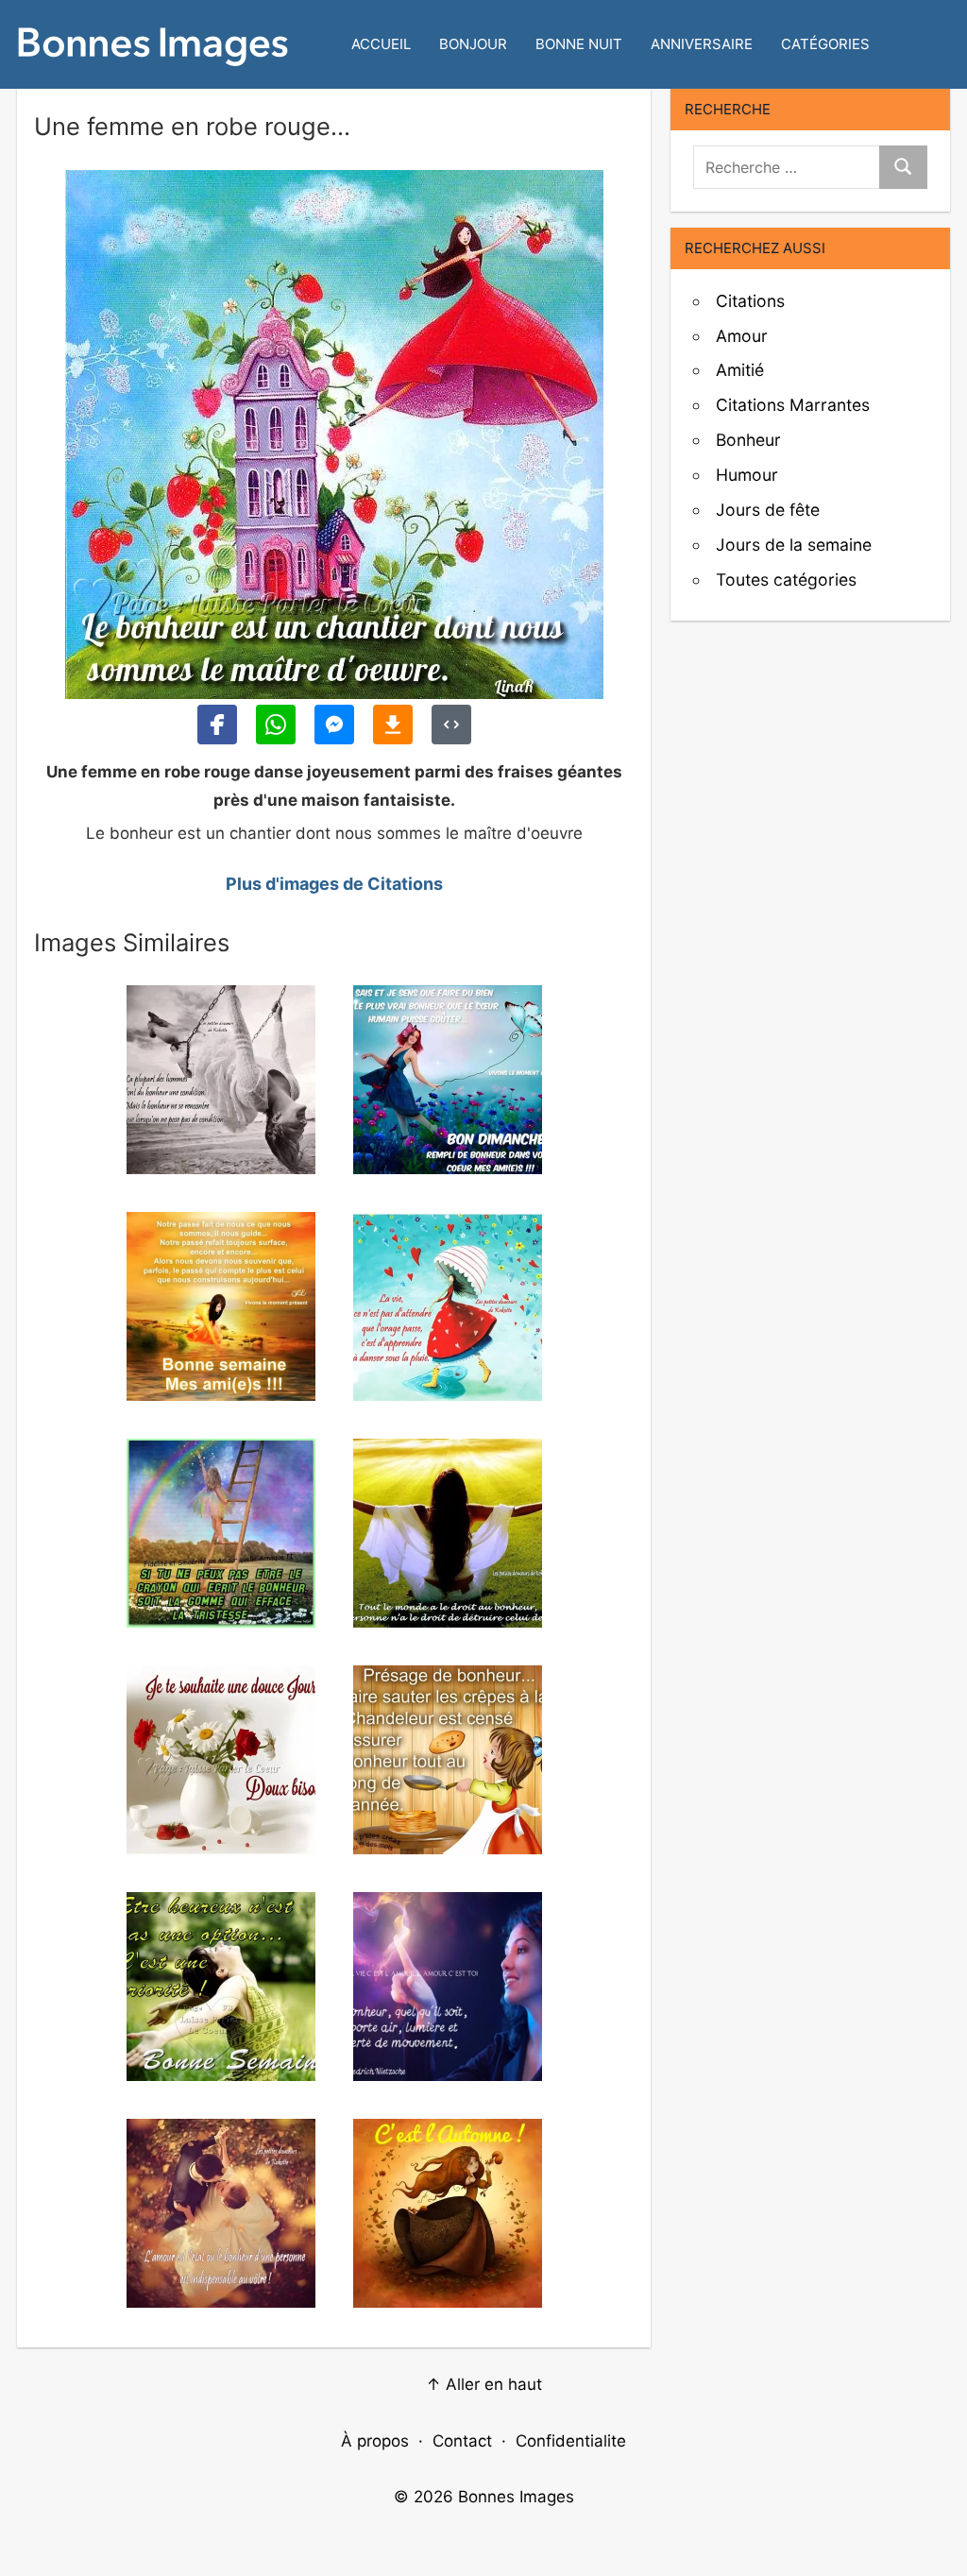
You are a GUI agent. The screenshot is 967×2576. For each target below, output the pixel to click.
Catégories (825, 44)
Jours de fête (768, 510)
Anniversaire (702, 44)
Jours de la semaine (794, 545)
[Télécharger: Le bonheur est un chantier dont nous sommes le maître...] (393, 725)
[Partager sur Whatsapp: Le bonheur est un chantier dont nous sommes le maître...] (276, 725)
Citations (750, 301)
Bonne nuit (579, 44)
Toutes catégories (786, 580)
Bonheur (748, 440)
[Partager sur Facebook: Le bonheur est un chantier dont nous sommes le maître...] (217, 725)
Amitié (740, 370)
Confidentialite (571, 2441)
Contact (462, 2441)
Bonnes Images (516, 2497)
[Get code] (451, 725)
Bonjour (473, 44)
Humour (747, 475)
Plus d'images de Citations (334, 884)
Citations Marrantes (793, 405)
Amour (742, 336)
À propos (375, 2441)
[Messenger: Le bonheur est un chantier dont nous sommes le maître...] (334, 725)
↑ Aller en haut (484, 2384)
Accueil (381, 44)
